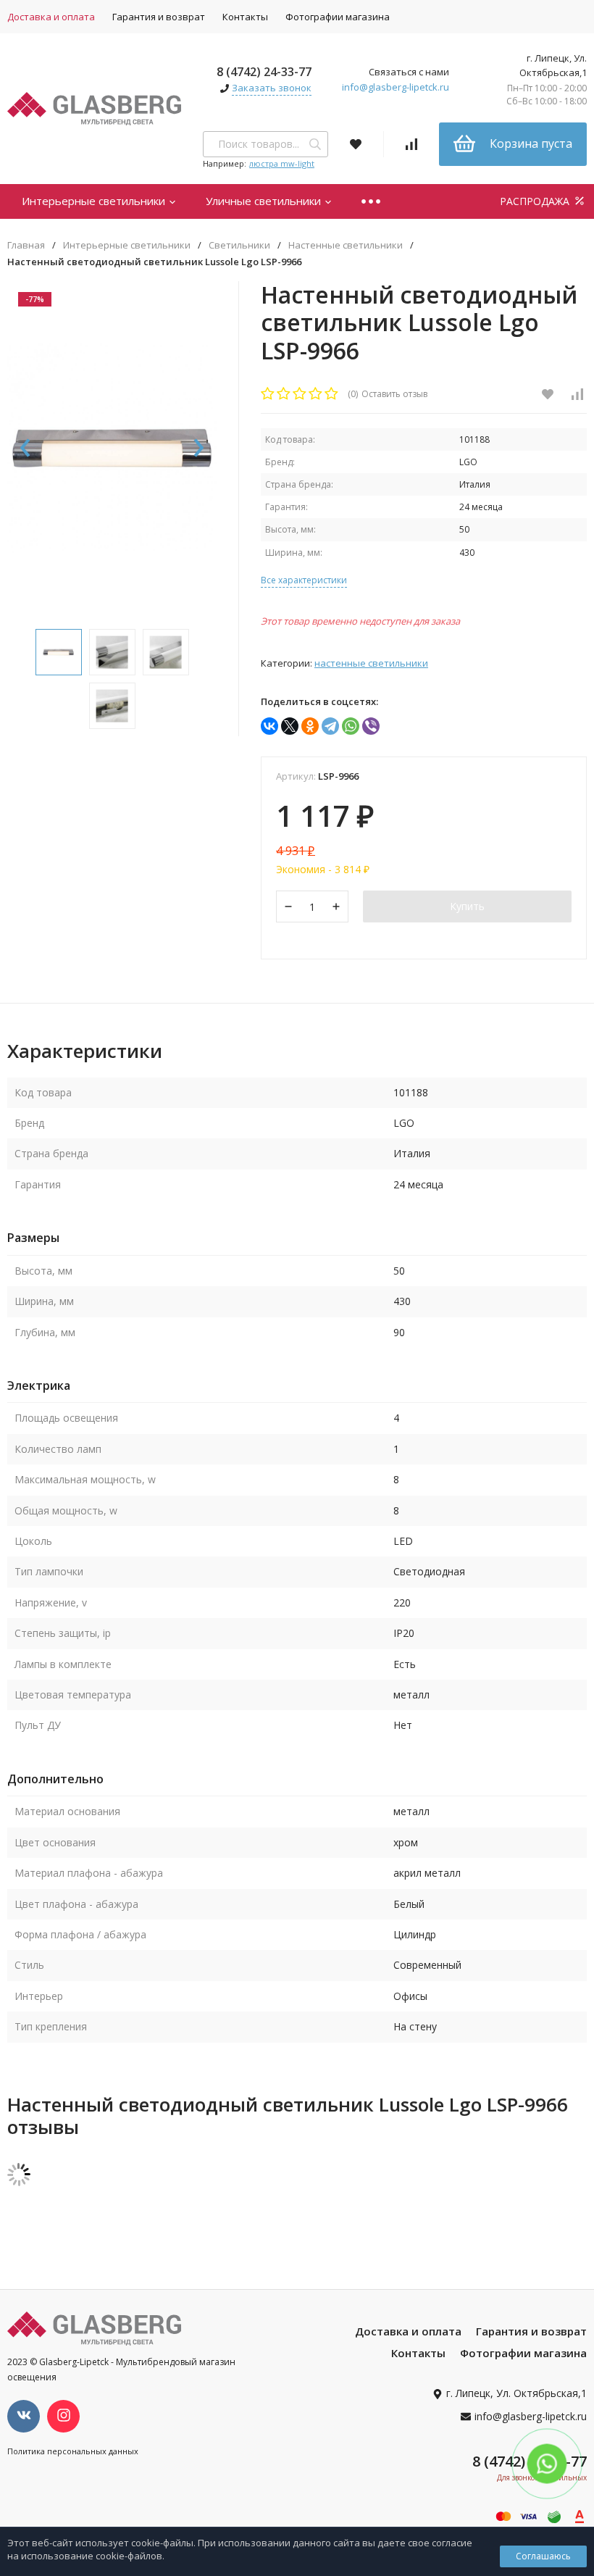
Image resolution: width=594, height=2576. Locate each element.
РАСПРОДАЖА (536, 201)
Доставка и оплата (408, 2331)
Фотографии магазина (338, 17)
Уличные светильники (265, 201)
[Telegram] (330, 726)
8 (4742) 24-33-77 (264, 72)
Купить (467, 906)
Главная (26, 245)
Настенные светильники (346, 245)
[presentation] (25, 449)
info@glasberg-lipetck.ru (396, 87)
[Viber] (371, 726)
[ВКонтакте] (269, 726)
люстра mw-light (282, 163)
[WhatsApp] (351, 726)
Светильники (239, 245)
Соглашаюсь (543, 2556)
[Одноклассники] (310, 726)
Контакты (245, 17)
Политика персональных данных (73, 2451)
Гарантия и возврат (159, 17)
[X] (290, 726)
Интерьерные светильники (95, 201)
